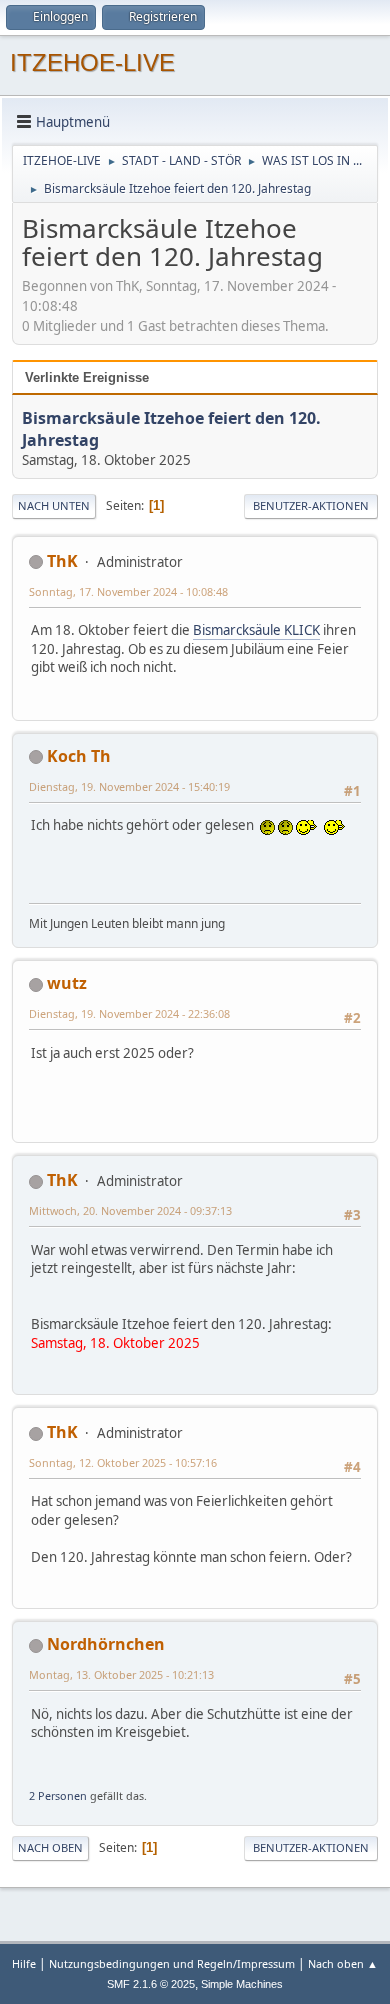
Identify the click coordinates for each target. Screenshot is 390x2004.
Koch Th (79, 756)
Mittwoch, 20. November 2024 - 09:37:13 (130, 1210)
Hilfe (24, 1963)
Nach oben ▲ (343, 1963)
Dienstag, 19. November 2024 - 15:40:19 (129, 786)
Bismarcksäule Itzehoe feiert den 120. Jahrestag (171, 429)
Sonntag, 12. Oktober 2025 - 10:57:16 (123, 1462)
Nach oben (50, 1847)
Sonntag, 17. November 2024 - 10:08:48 (128, 591)
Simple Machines (242, 1984)
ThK (62, 561)
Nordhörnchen (106, 1644)
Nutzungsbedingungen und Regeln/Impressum (172, 1963)
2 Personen (58, 1795)
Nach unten (54, 505)
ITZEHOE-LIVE (92, 62)
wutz (67, 983)
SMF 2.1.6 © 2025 (151, 1984)
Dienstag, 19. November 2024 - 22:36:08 (129, 1013)
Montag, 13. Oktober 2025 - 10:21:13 (121, 1674)
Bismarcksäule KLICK (256, 630)
